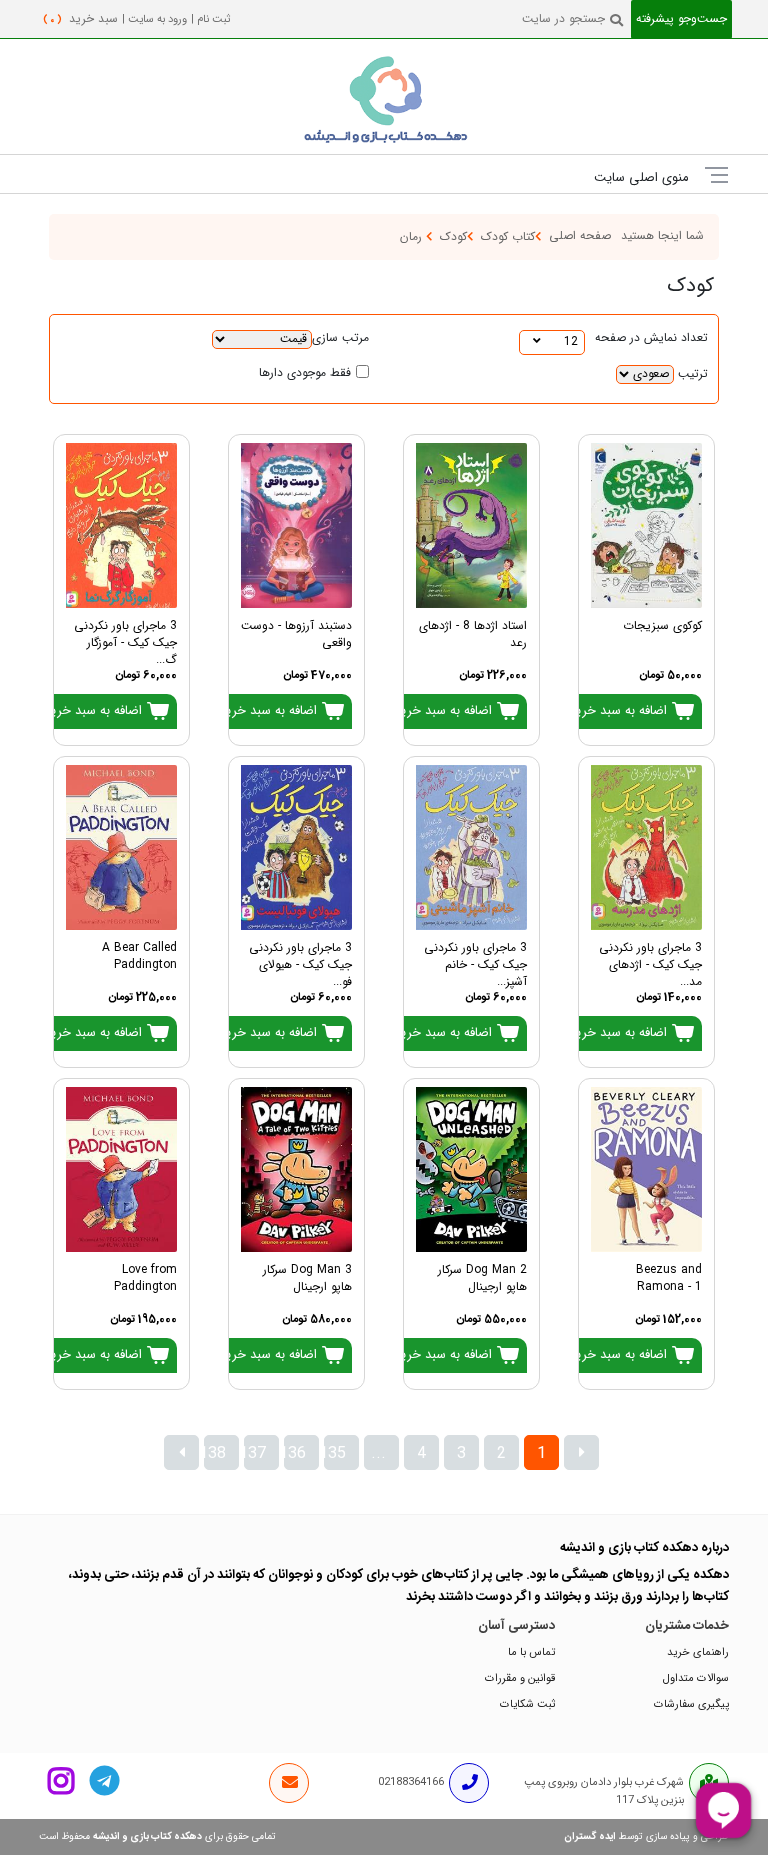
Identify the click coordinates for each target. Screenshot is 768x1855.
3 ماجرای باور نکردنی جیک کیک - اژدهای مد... (650, 960)
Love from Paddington (145, 1279)
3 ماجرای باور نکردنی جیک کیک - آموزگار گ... (125, 638)
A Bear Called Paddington (139, 957)
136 (295, 1454)
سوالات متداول (696, 1678)
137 (255, 1454)
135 (335, 1454)
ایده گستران (590, 1837)
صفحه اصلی (580, 236)
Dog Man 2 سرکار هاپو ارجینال (482, 1279)
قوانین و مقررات (520, 1678)
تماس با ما (531, 1652)
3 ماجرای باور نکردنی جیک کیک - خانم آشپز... (475, 960)
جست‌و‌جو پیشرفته (681, 19)
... (378, 1454)
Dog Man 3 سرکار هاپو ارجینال (307, 1279)
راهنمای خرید (698, 1652)
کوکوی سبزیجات (662, 626)
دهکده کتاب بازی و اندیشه (147, 1837)
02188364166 (411, 1782)
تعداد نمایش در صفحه (651, 338)
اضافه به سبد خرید (620, 711)
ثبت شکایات (527, 1704)
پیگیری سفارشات (691, 1704)
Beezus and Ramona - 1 (669, 1279)
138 (215, 1454)
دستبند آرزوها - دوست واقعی (296, 635)
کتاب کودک (508, 237)
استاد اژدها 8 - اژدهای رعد (473, 635)
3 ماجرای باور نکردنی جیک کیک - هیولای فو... (300, 960)
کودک (453, 237)
